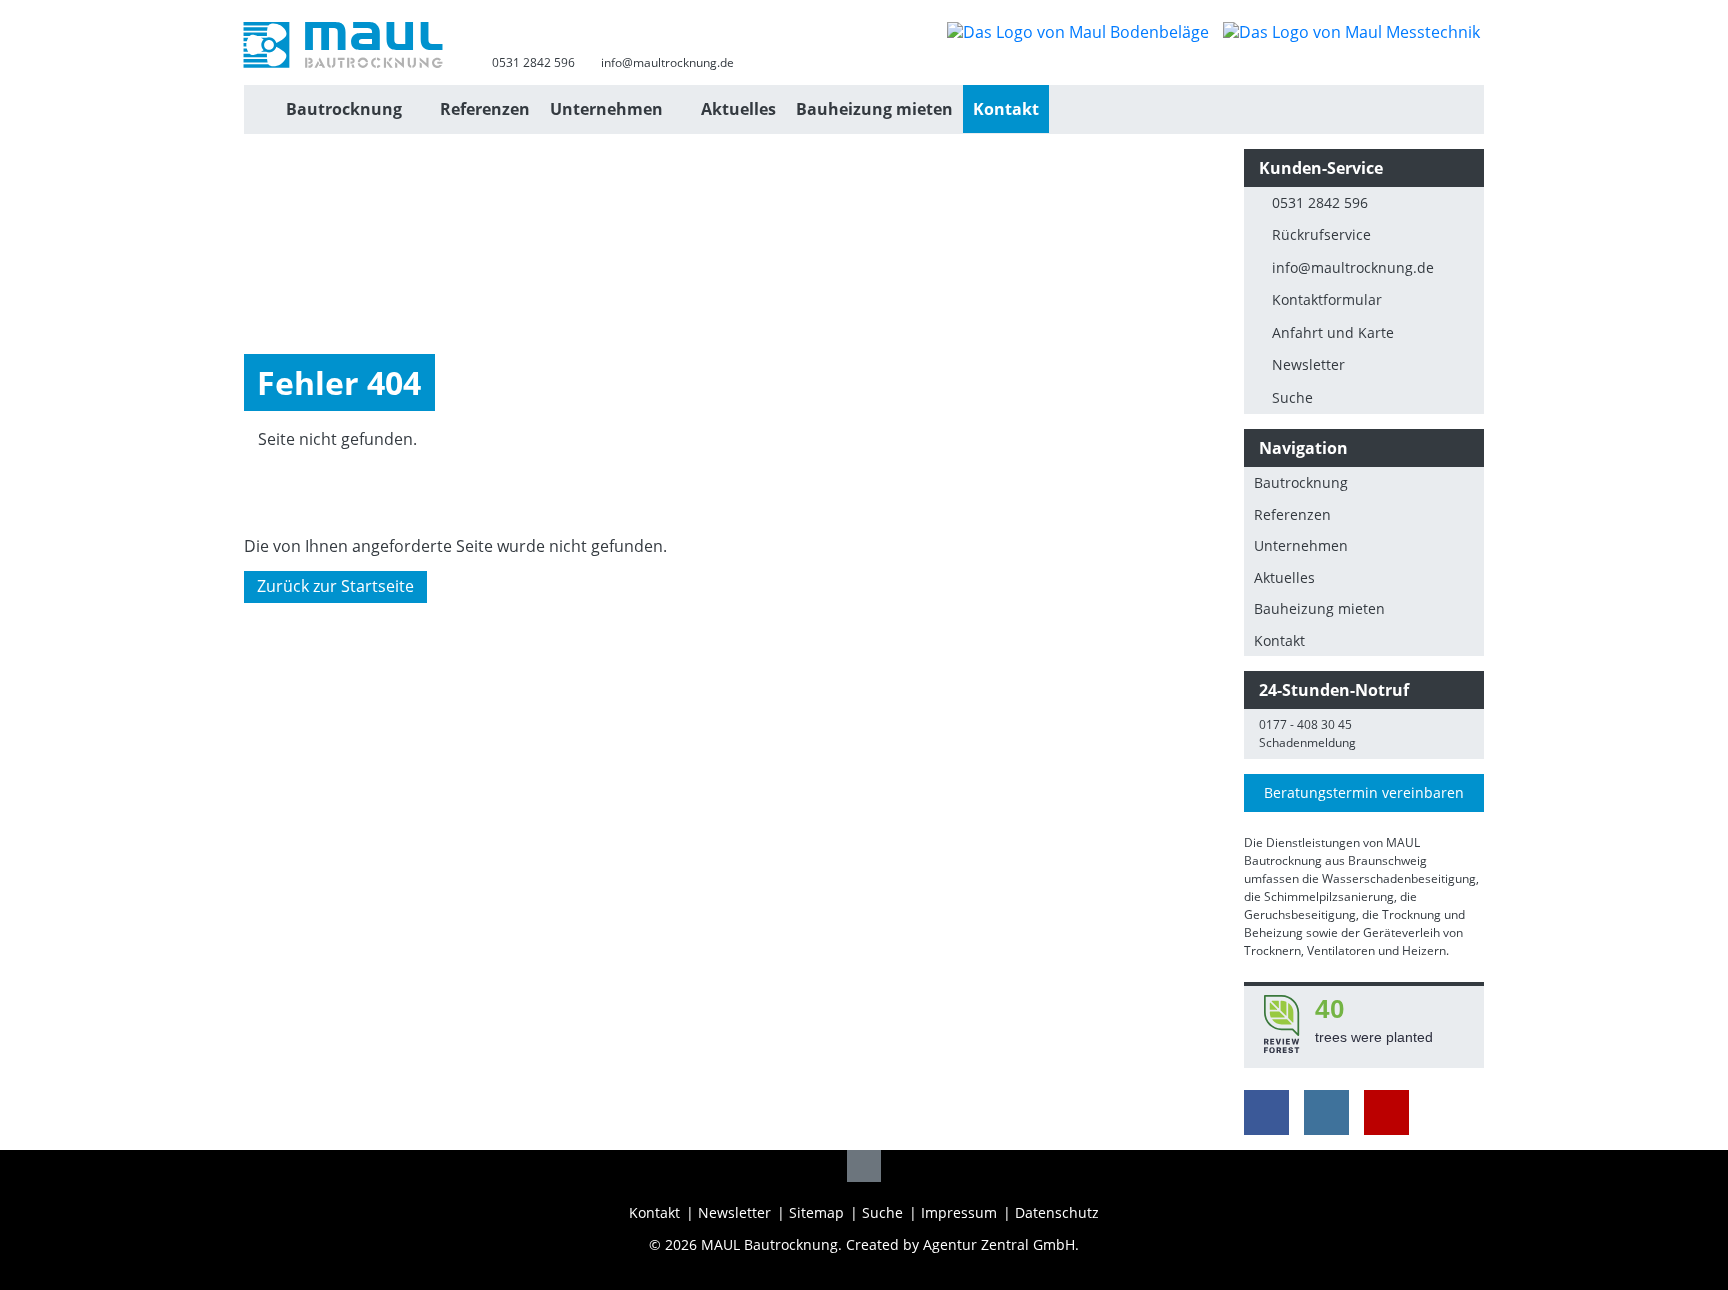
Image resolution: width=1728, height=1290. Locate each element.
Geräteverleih (1401, 932)
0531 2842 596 (533, 62)
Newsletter (1308, 364)
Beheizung (1273, 932)
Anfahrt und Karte (1333, 332)
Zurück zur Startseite (335, 587)
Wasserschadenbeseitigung (1399, 878)
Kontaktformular (1327, 299)
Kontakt (654, 1212)
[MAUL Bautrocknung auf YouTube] (1386, 1112)
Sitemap (816, 1212)
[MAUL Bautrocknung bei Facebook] (1266, 1112)
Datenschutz (1057, 1212)
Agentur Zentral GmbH (999, 1244)
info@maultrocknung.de (667, 62)
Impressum (959, 1212)
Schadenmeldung (1307, 742)
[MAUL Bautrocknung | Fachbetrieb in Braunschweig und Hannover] (260, 109)
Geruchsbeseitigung (1300, 914)
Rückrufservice (1321, 234)
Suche (1292, 397)
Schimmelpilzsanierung (1329, 896)
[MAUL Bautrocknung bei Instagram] (1326, 1112)
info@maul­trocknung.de (1353, 267)
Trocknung (1411, 914)
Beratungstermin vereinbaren (1364, 792)
